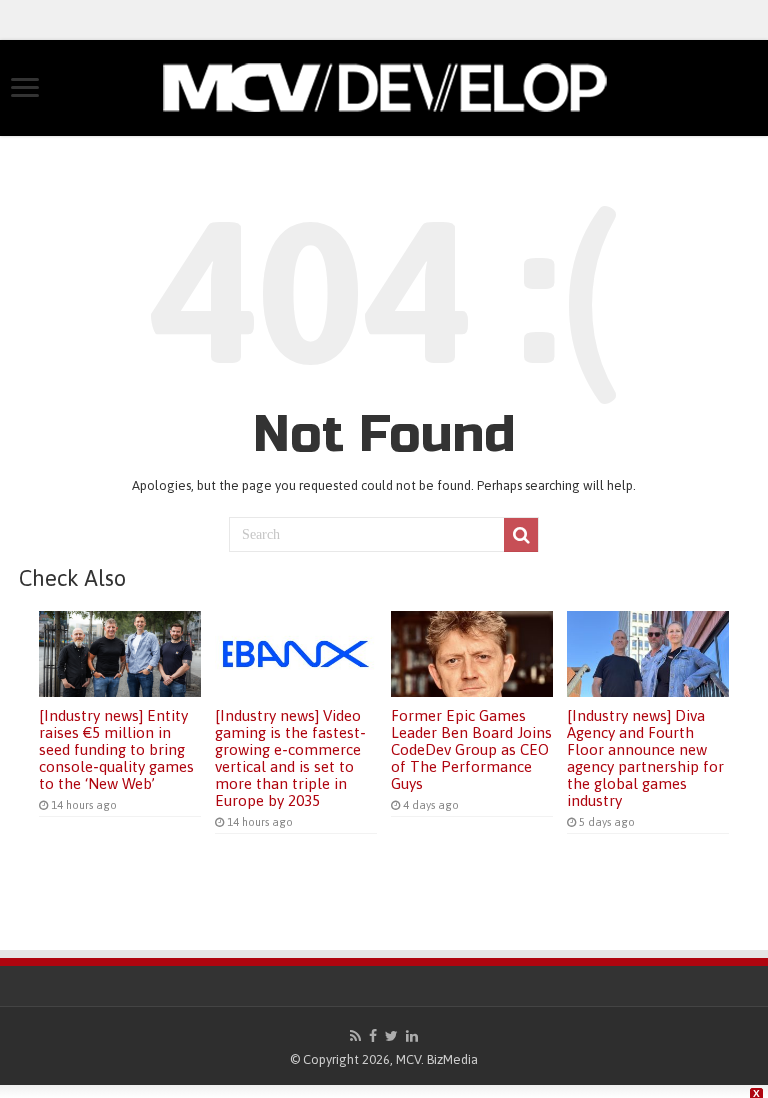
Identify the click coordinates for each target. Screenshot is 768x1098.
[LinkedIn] (412, 1036)
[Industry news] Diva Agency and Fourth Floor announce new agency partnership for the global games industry (645, 758)
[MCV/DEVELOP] (384, 84)
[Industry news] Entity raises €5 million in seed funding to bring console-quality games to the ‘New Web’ (116, 749)
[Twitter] (391, 1036)
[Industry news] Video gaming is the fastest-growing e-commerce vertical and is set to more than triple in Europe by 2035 (290, 758)
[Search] (521, 535)
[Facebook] (373, 1036)
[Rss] (355, 1036)
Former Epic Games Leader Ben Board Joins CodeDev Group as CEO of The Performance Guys (471, 749)
